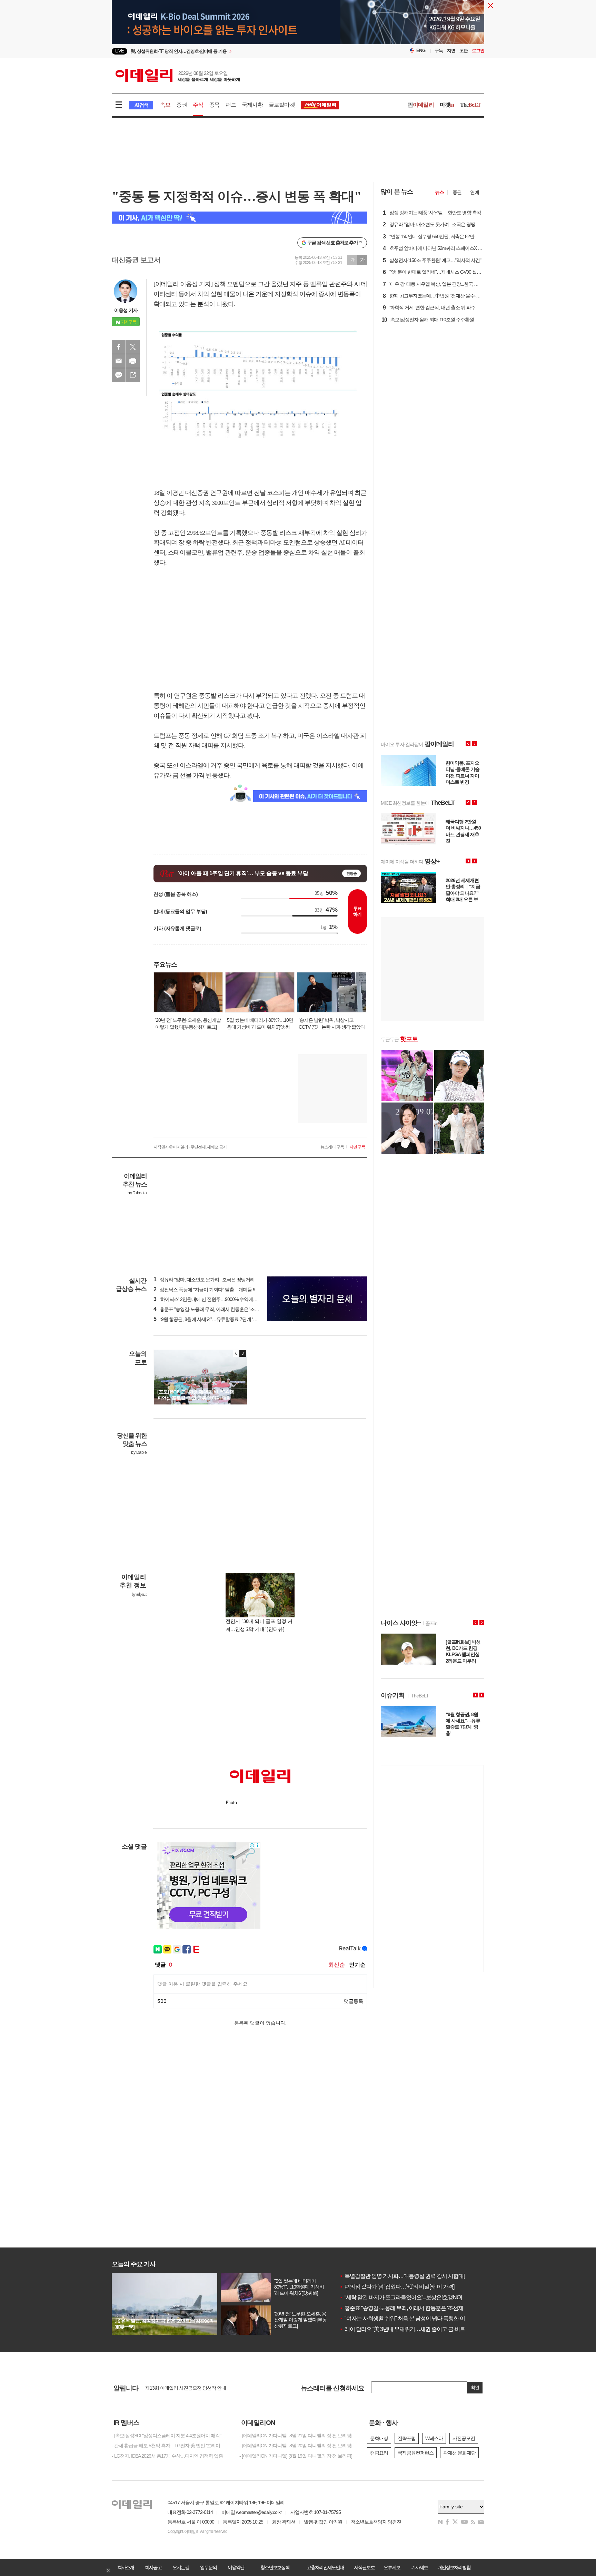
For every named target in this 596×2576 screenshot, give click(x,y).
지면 (451, 51)
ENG (421, 51)
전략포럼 (407, 2438)
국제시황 (252, 105)
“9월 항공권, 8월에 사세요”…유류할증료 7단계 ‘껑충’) (209, 1319)
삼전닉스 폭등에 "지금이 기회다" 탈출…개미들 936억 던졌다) (217, 1290)
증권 (181, 105)
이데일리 (178, 76)
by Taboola (137, 1193)
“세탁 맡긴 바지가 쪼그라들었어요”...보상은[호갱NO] (400, 2297)
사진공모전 (464, 2438)
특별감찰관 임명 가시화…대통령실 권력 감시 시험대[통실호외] (413, 2276)
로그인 (478, 51)
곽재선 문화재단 (459, 2453)
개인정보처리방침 (454, 2567)
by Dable (139, 1452)
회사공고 (153, 2567)
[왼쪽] (236, 1353)
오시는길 (181, 2567)
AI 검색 (141, 105)
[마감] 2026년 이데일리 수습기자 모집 (182, 2388)
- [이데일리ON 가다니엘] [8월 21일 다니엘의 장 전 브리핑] (296, 2436)
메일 (119, 361)
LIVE (120, 51)
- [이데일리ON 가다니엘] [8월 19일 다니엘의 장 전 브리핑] (296, 2456)
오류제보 (392, 2567)
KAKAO (119, 375)
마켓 (447, 105)
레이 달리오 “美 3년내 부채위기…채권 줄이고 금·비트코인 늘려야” (416, 2329)
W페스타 (434, 2438)
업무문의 (208, 2567)
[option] (242, 51)
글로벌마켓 (282, 105)
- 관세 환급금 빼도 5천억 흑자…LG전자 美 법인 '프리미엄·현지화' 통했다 (170, 2446)
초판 (464, 51)
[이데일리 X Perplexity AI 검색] (239, 218)
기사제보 (419, 2567)
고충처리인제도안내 (325, 2567)
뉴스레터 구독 (332, 1147)
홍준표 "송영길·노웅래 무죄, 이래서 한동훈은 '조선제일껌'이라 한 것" (419, 2308)
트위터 (133, 347)
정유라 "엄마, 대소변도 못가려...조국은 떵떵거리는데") (210, 1280)
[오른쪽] (243, 1353)
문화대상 (379, 2438)
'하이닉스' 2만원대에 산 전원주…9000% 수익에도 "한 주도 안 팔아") (223, 1299)
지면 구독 (357, 1147)
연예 (475, 192)
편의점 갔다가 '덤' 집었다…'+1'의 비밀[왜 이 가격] (397, 2287)
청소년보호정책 (275, 2567)
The (470, 105)
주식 (198, 105)
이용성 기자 (126, 310)
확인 (475, 2387)
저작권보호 (364, 2567)
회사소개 (126, 2567)
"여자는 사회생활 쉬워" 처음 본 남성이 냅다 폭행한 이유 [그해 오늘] (417, 2318)
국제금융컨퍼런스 (416, 2453)
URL (133, 375)
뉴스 (439, 192)
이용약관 (236, 2567)
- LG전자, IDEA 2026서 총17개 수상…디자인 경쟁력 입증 (167, 2456)
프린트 (133, 361)
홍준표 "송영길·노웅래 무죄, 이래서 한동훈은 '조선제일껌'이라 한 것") (225, 1309)
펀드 (231, 105)
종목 (214, 105)
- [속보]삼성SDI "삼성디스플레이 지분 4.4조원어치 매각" (166, 2436)
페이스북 (119, 347)
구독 (439, 51)
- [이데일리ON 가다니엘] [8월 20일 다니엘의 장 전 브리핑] (296, 2446)
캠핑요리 (379, 2453)
